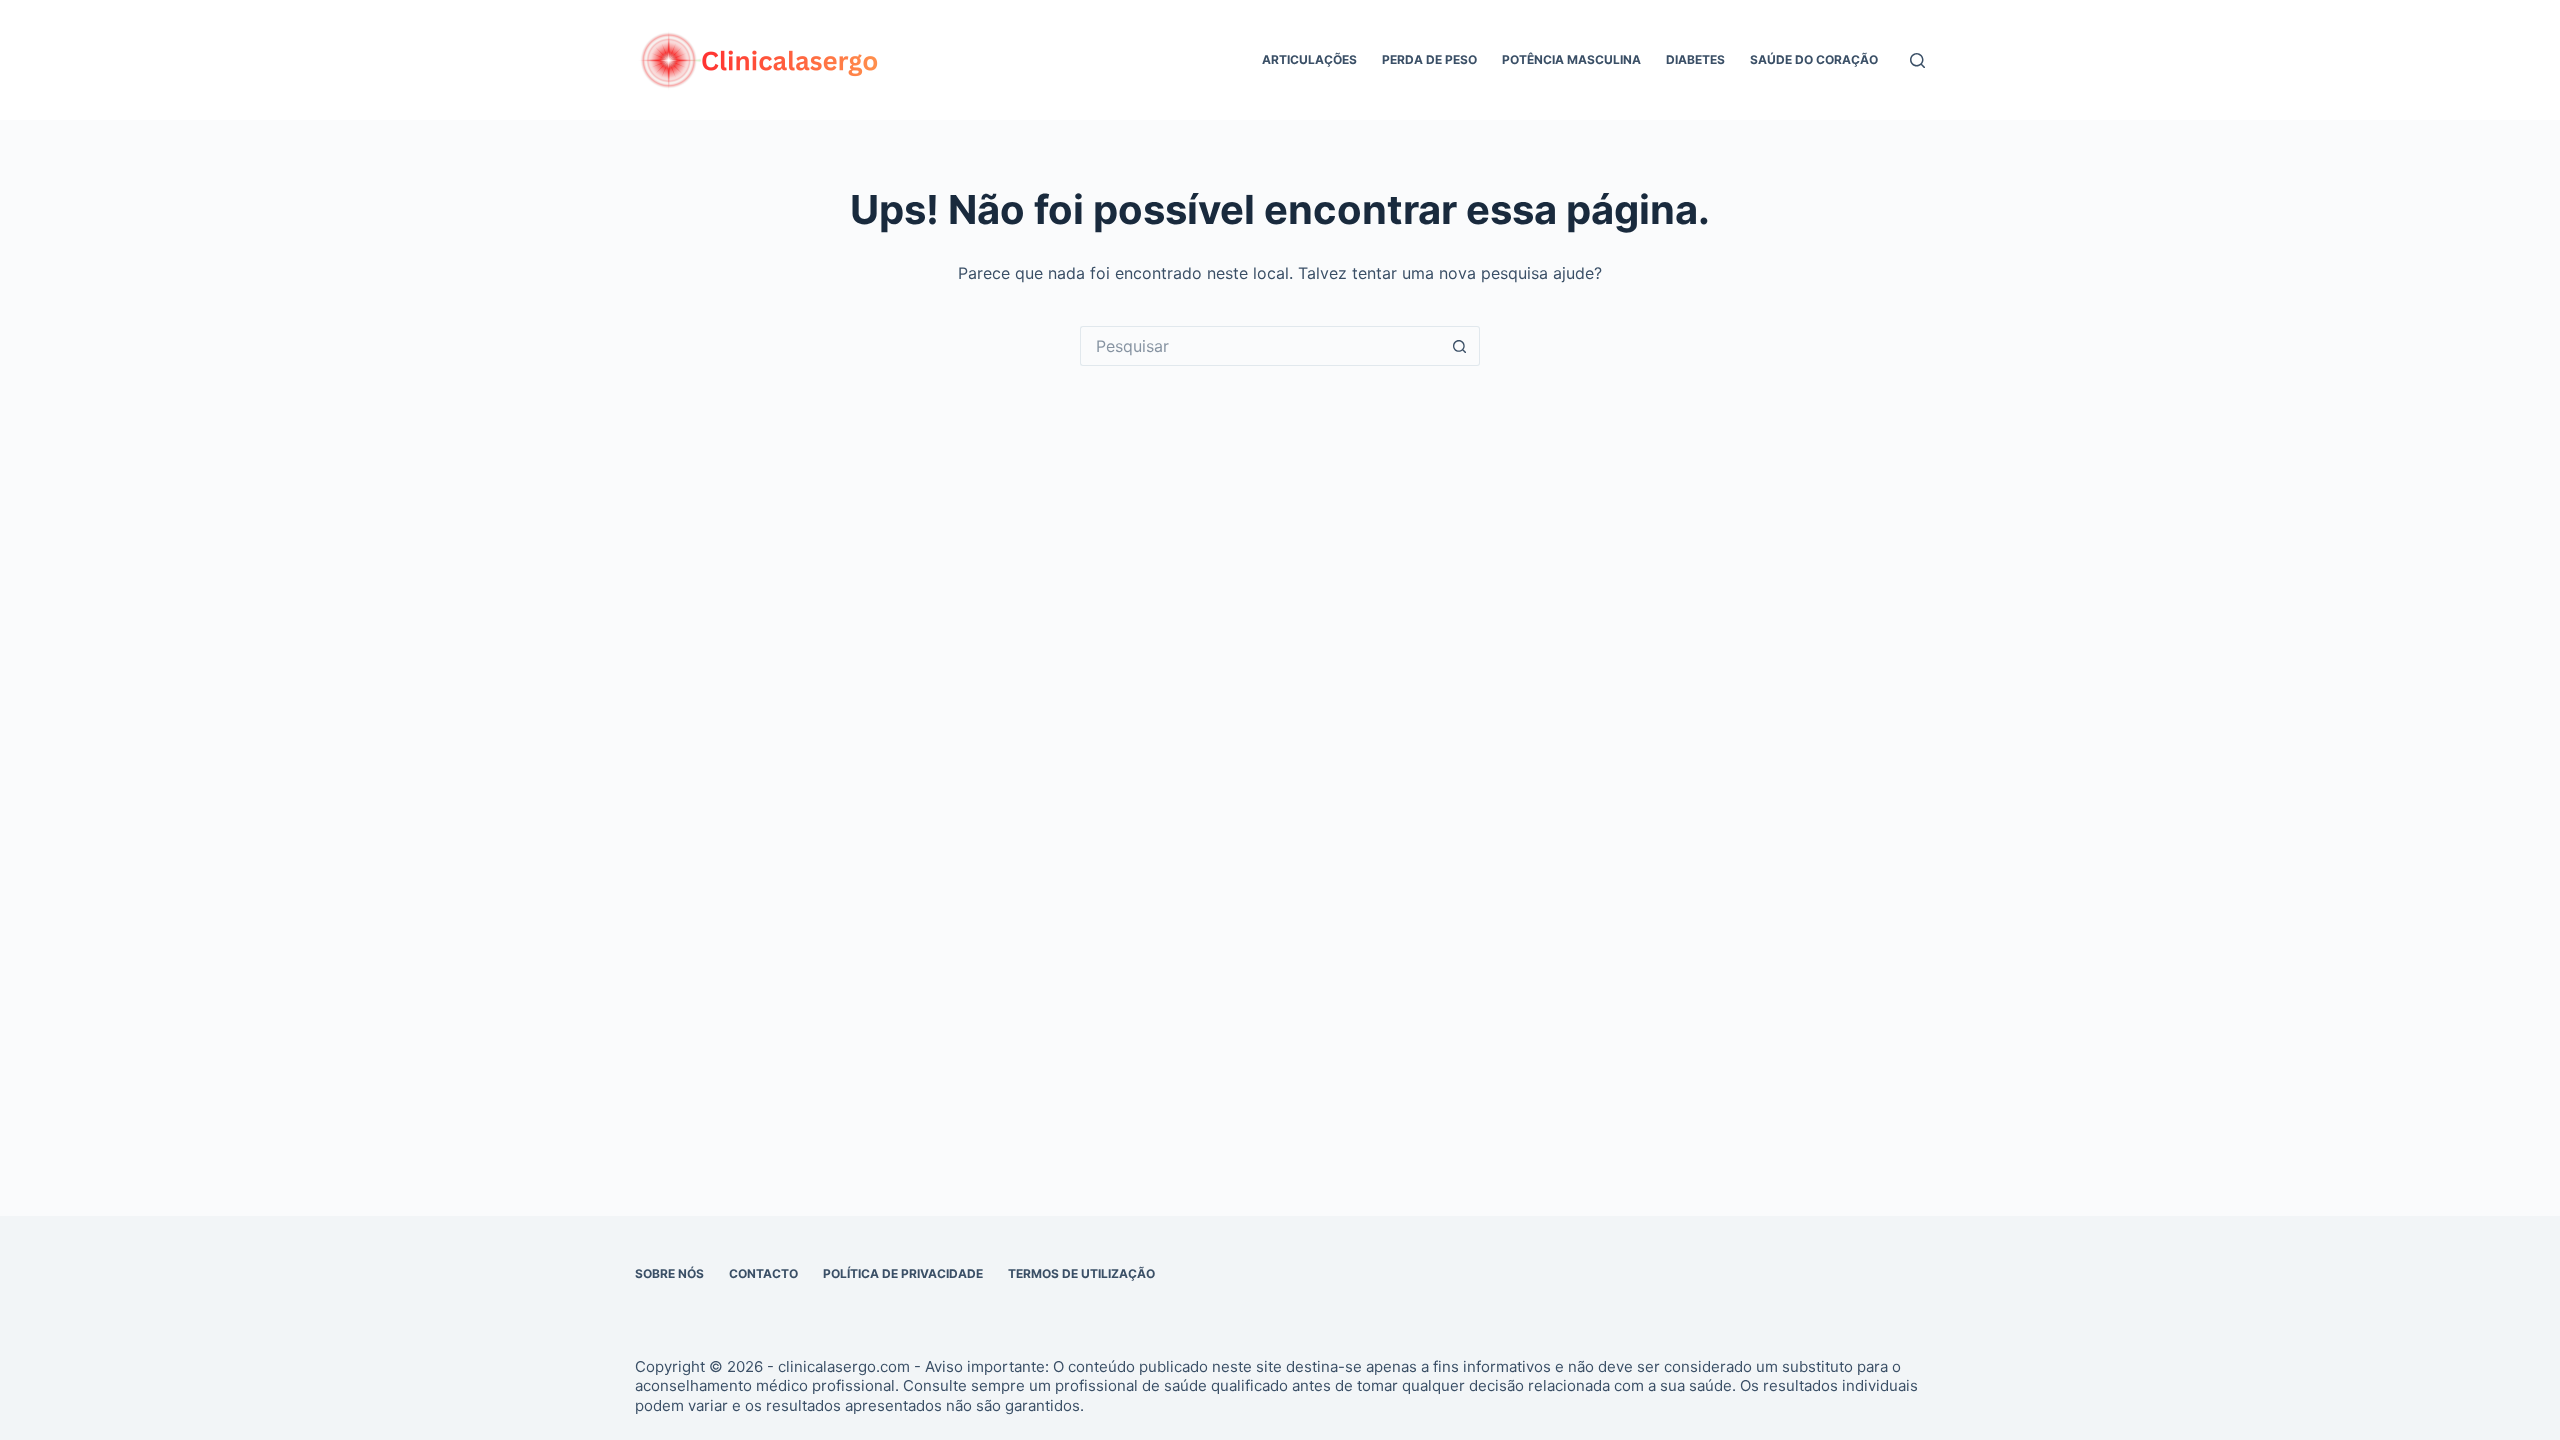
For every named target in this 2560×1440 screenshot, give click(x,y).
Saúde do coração (1814, 59)
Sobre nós (669, 1273)
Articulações (1309, 59)
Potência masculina (1571, 59)
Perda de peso (1429, 59)
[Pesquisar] (1917, 60)
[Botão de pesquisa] (1460, 346)
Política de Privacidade (903, 1273)
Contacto (763, 1273)
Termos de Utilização (1081, 1273)
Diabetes (1695, 59)
